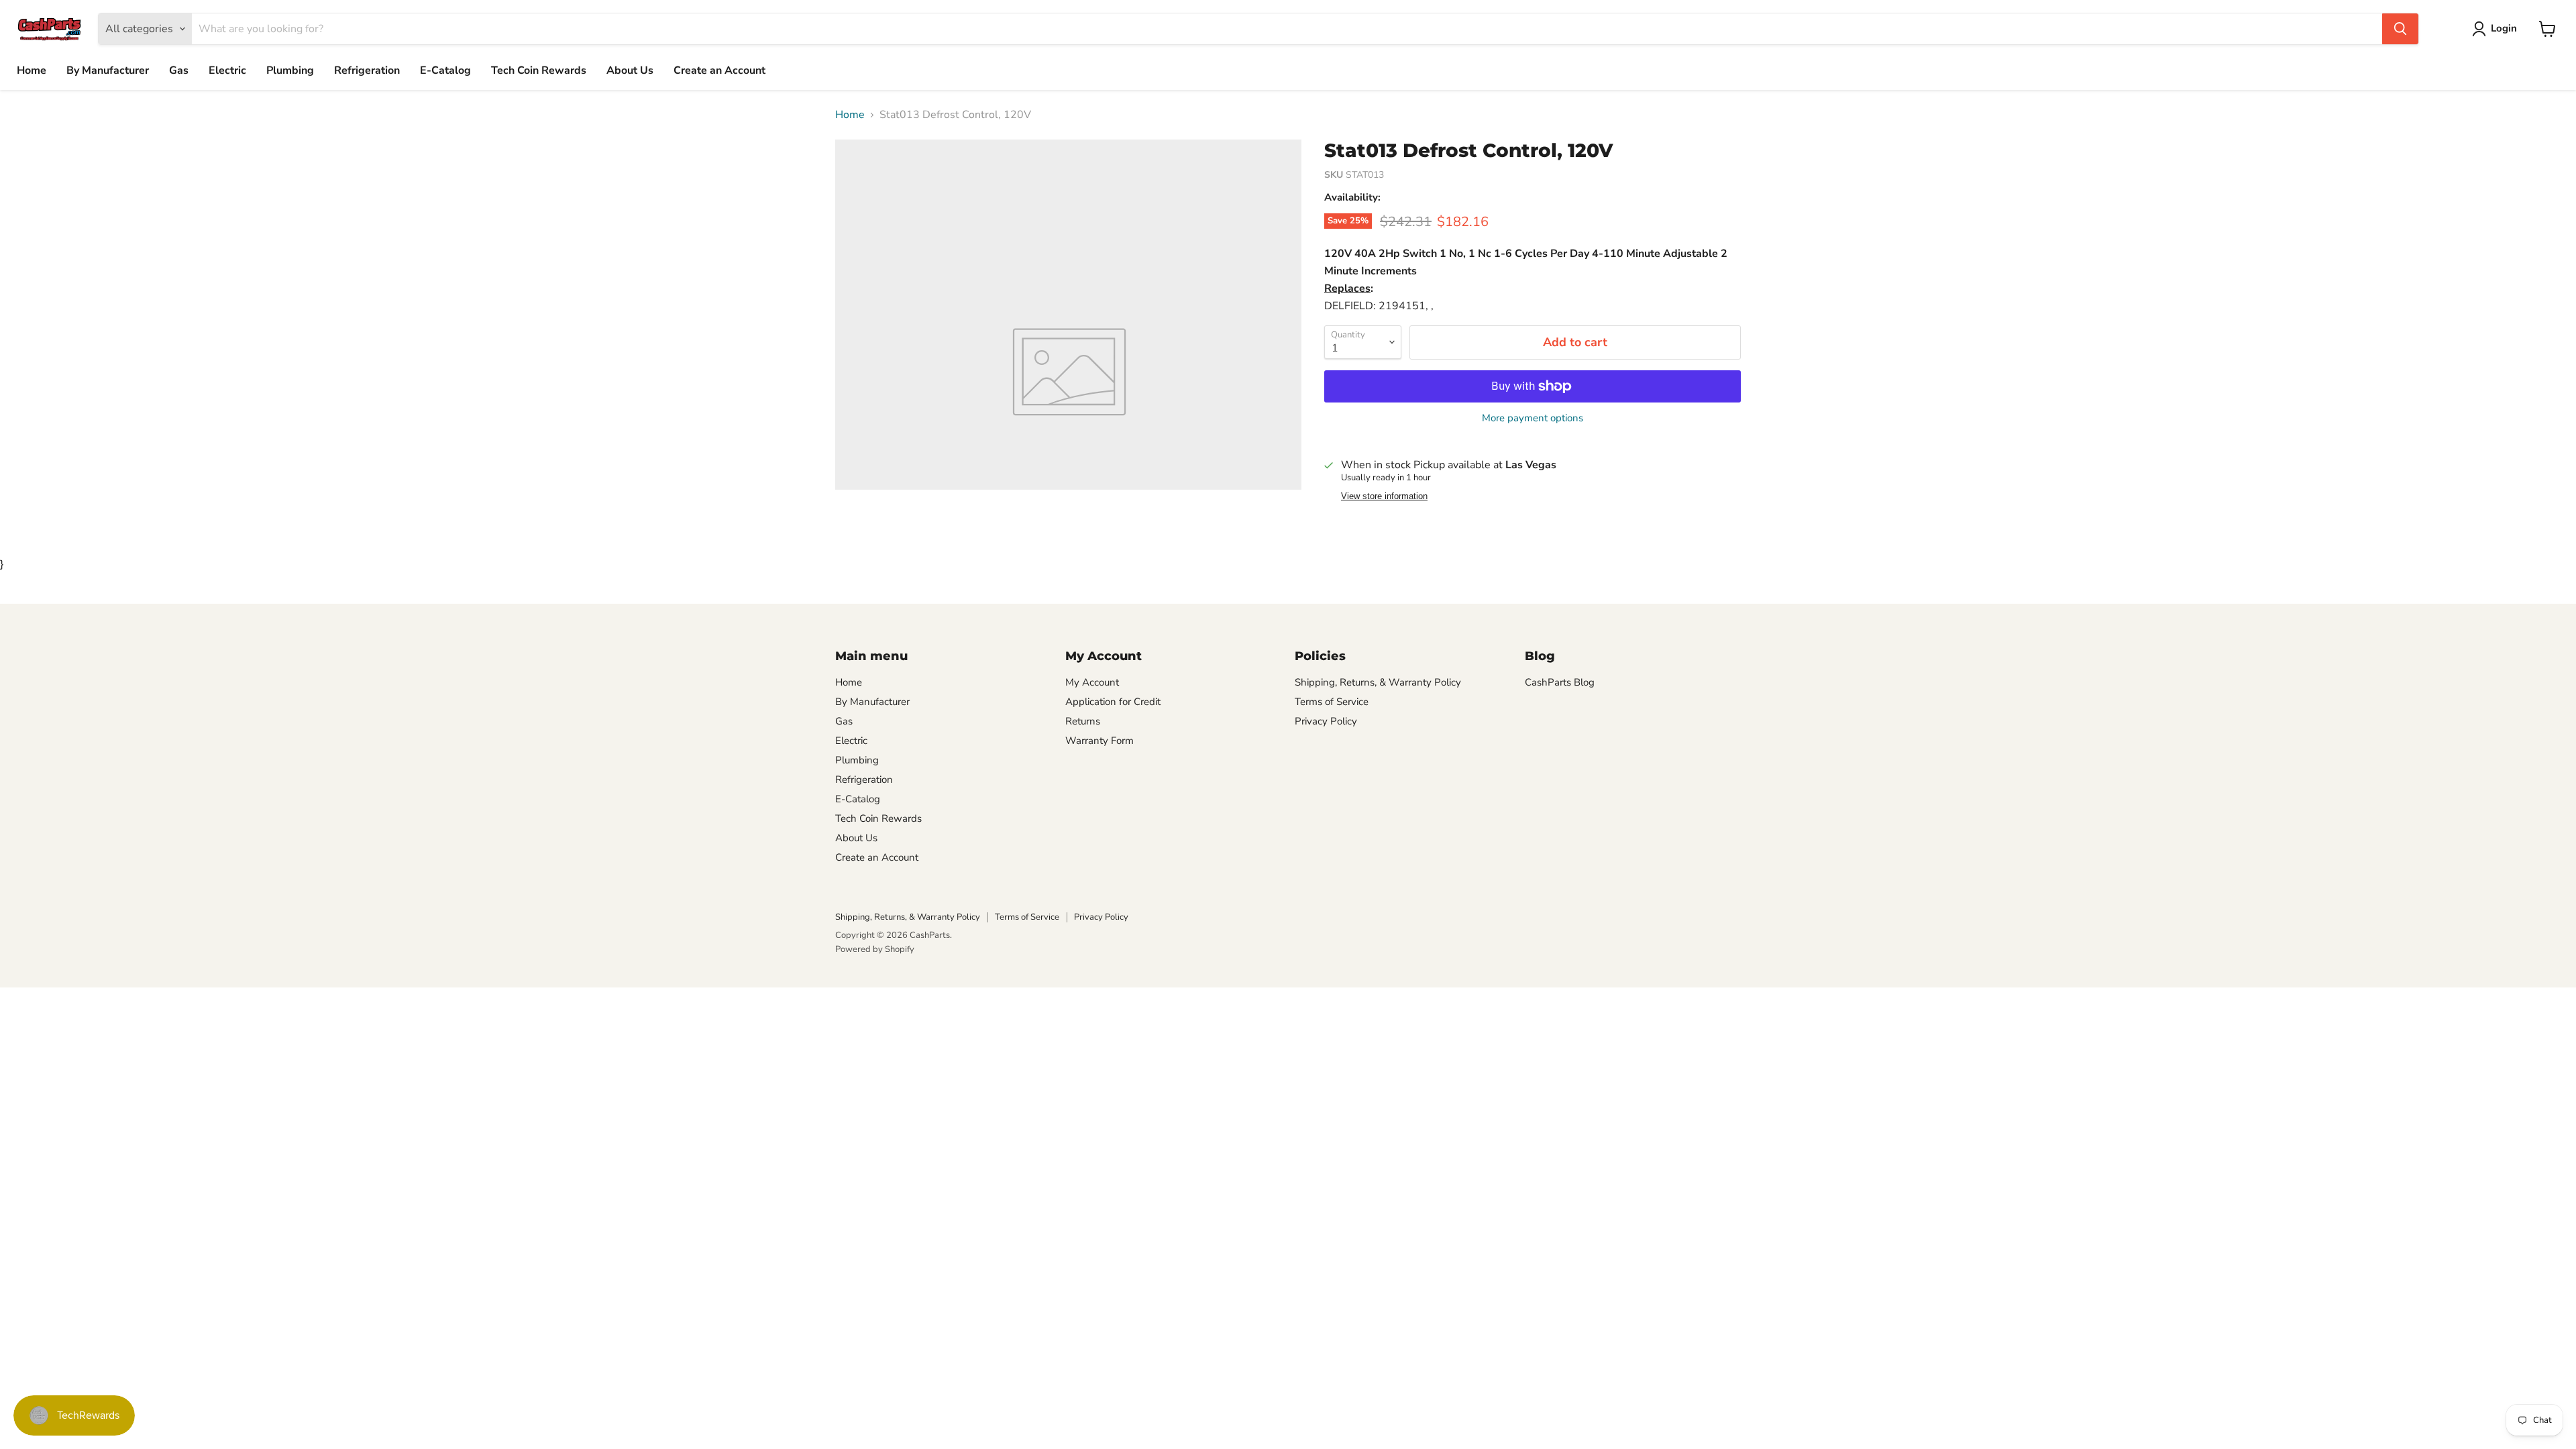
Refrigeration (367, 70)
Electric (227, 70)
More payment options (1533, 418)
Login (2504, 28)
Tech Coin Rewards (539, 70)
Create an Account (719, 70)
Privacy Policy (1326, 721)
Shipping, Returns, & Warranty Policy (1378, 682)
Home (32, 70)
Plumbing (290, 70)
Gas (179, 70)
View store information (1384, 496)
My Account (1092, 682)
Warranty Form (1099, 741)
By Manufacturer (108, 70)
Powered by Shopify (875, 949)
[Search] (2400, 29)
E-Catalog (445, 70)
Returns (1083, 721)
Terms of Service (1332, 702)
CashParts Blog (1560, 682)
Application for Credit (1113, 702)
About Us (630, 70)
